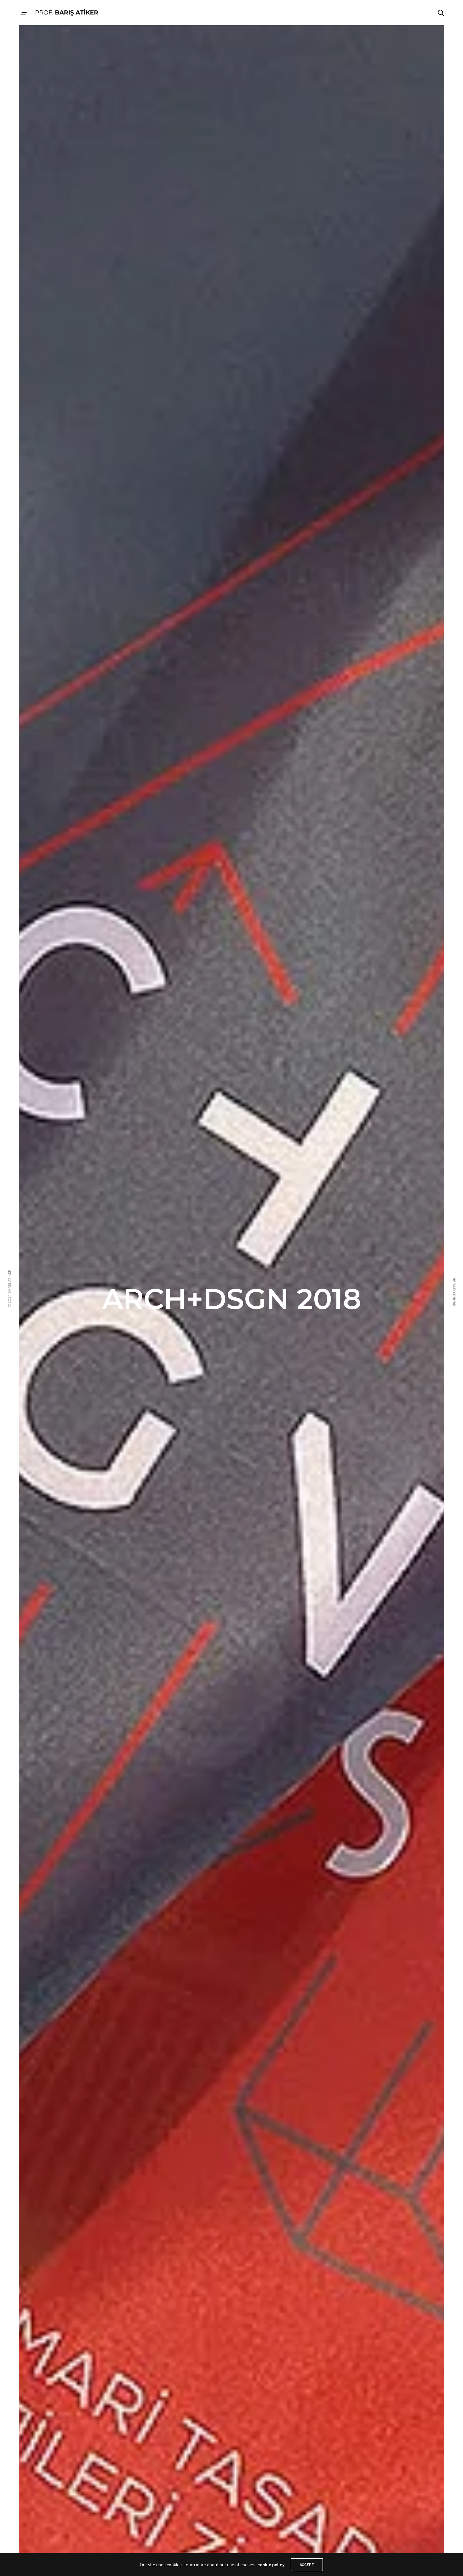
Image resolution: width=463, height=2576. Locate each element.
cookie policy (271, 2565)
